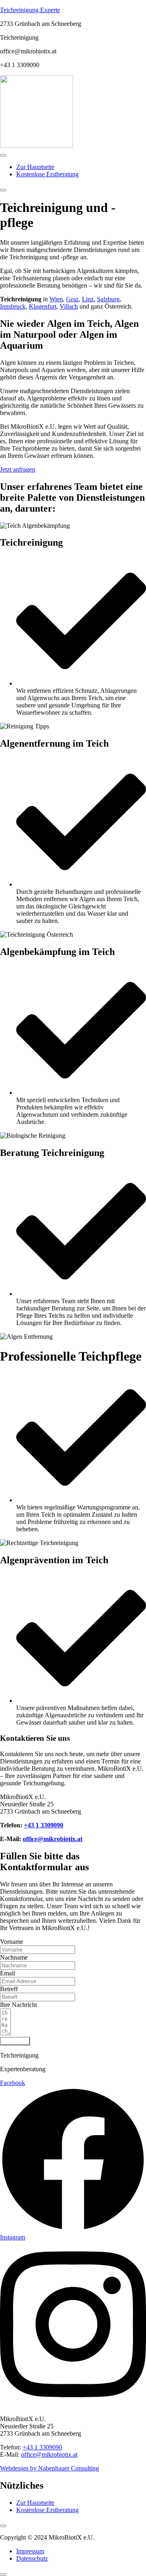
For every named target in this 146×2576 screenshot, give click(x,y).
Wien (56, 299)
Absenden (15, 2041)
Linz (88, 299)
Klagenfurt (43, 306)
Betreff (9, 1989)
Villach (69, 306)
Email (8, 1973)
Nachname (14, 1957)
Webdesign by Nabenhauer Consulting (49, 2468)
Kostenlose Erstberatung (47, 174)
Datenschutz (32, 2558)
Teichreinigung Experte (30, 10)
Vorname (12, 1942)
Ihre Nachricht (18, 2005)
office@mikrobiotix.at (53, 1839)
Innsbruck (13, 306)
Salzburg (108, 299)
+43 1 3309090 (44, 1825)
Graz (72, 299)
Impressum (30, 2551)
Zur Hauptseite (35, 167)
